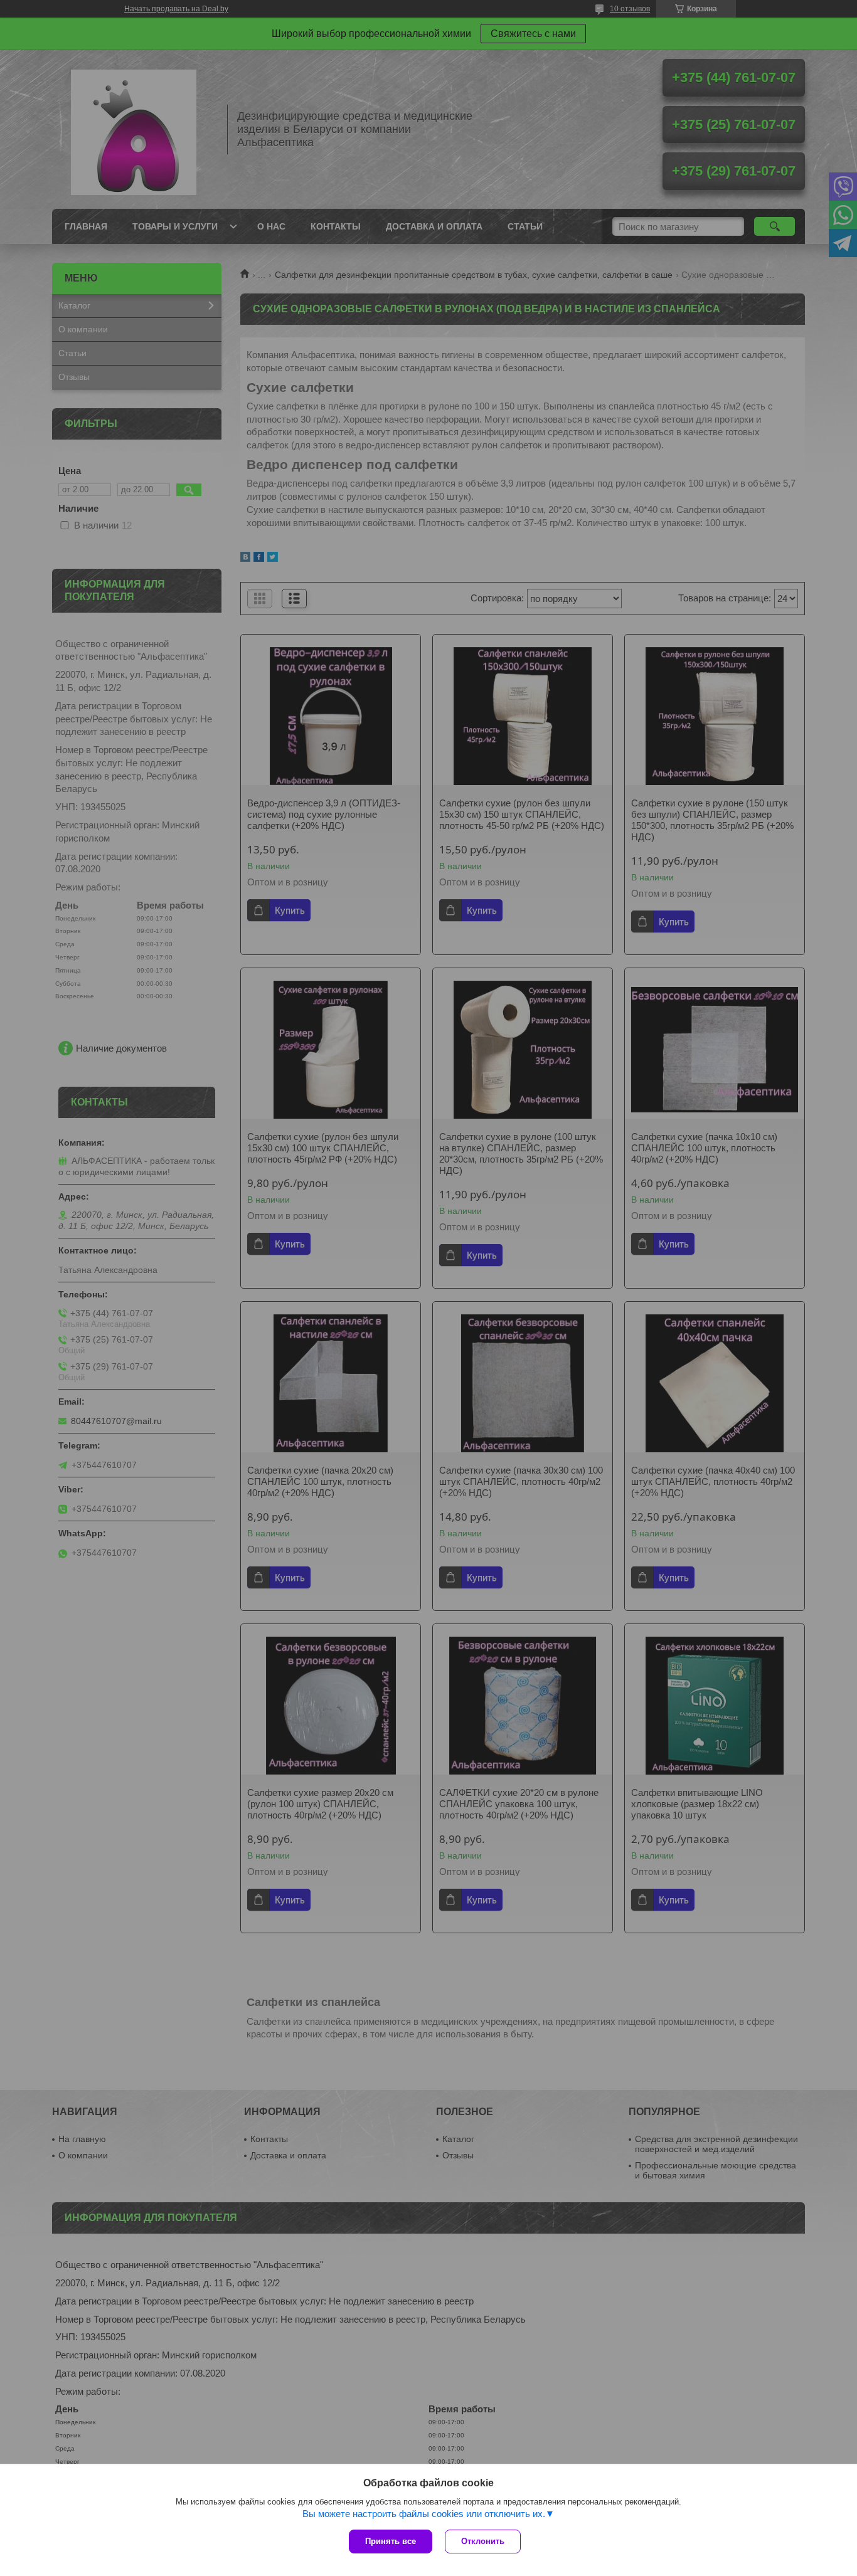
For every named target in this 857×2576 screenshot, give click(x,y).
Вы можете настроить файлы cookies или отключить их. (424, 2514)
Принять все (391, 2541)
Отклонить (483, 2541)
